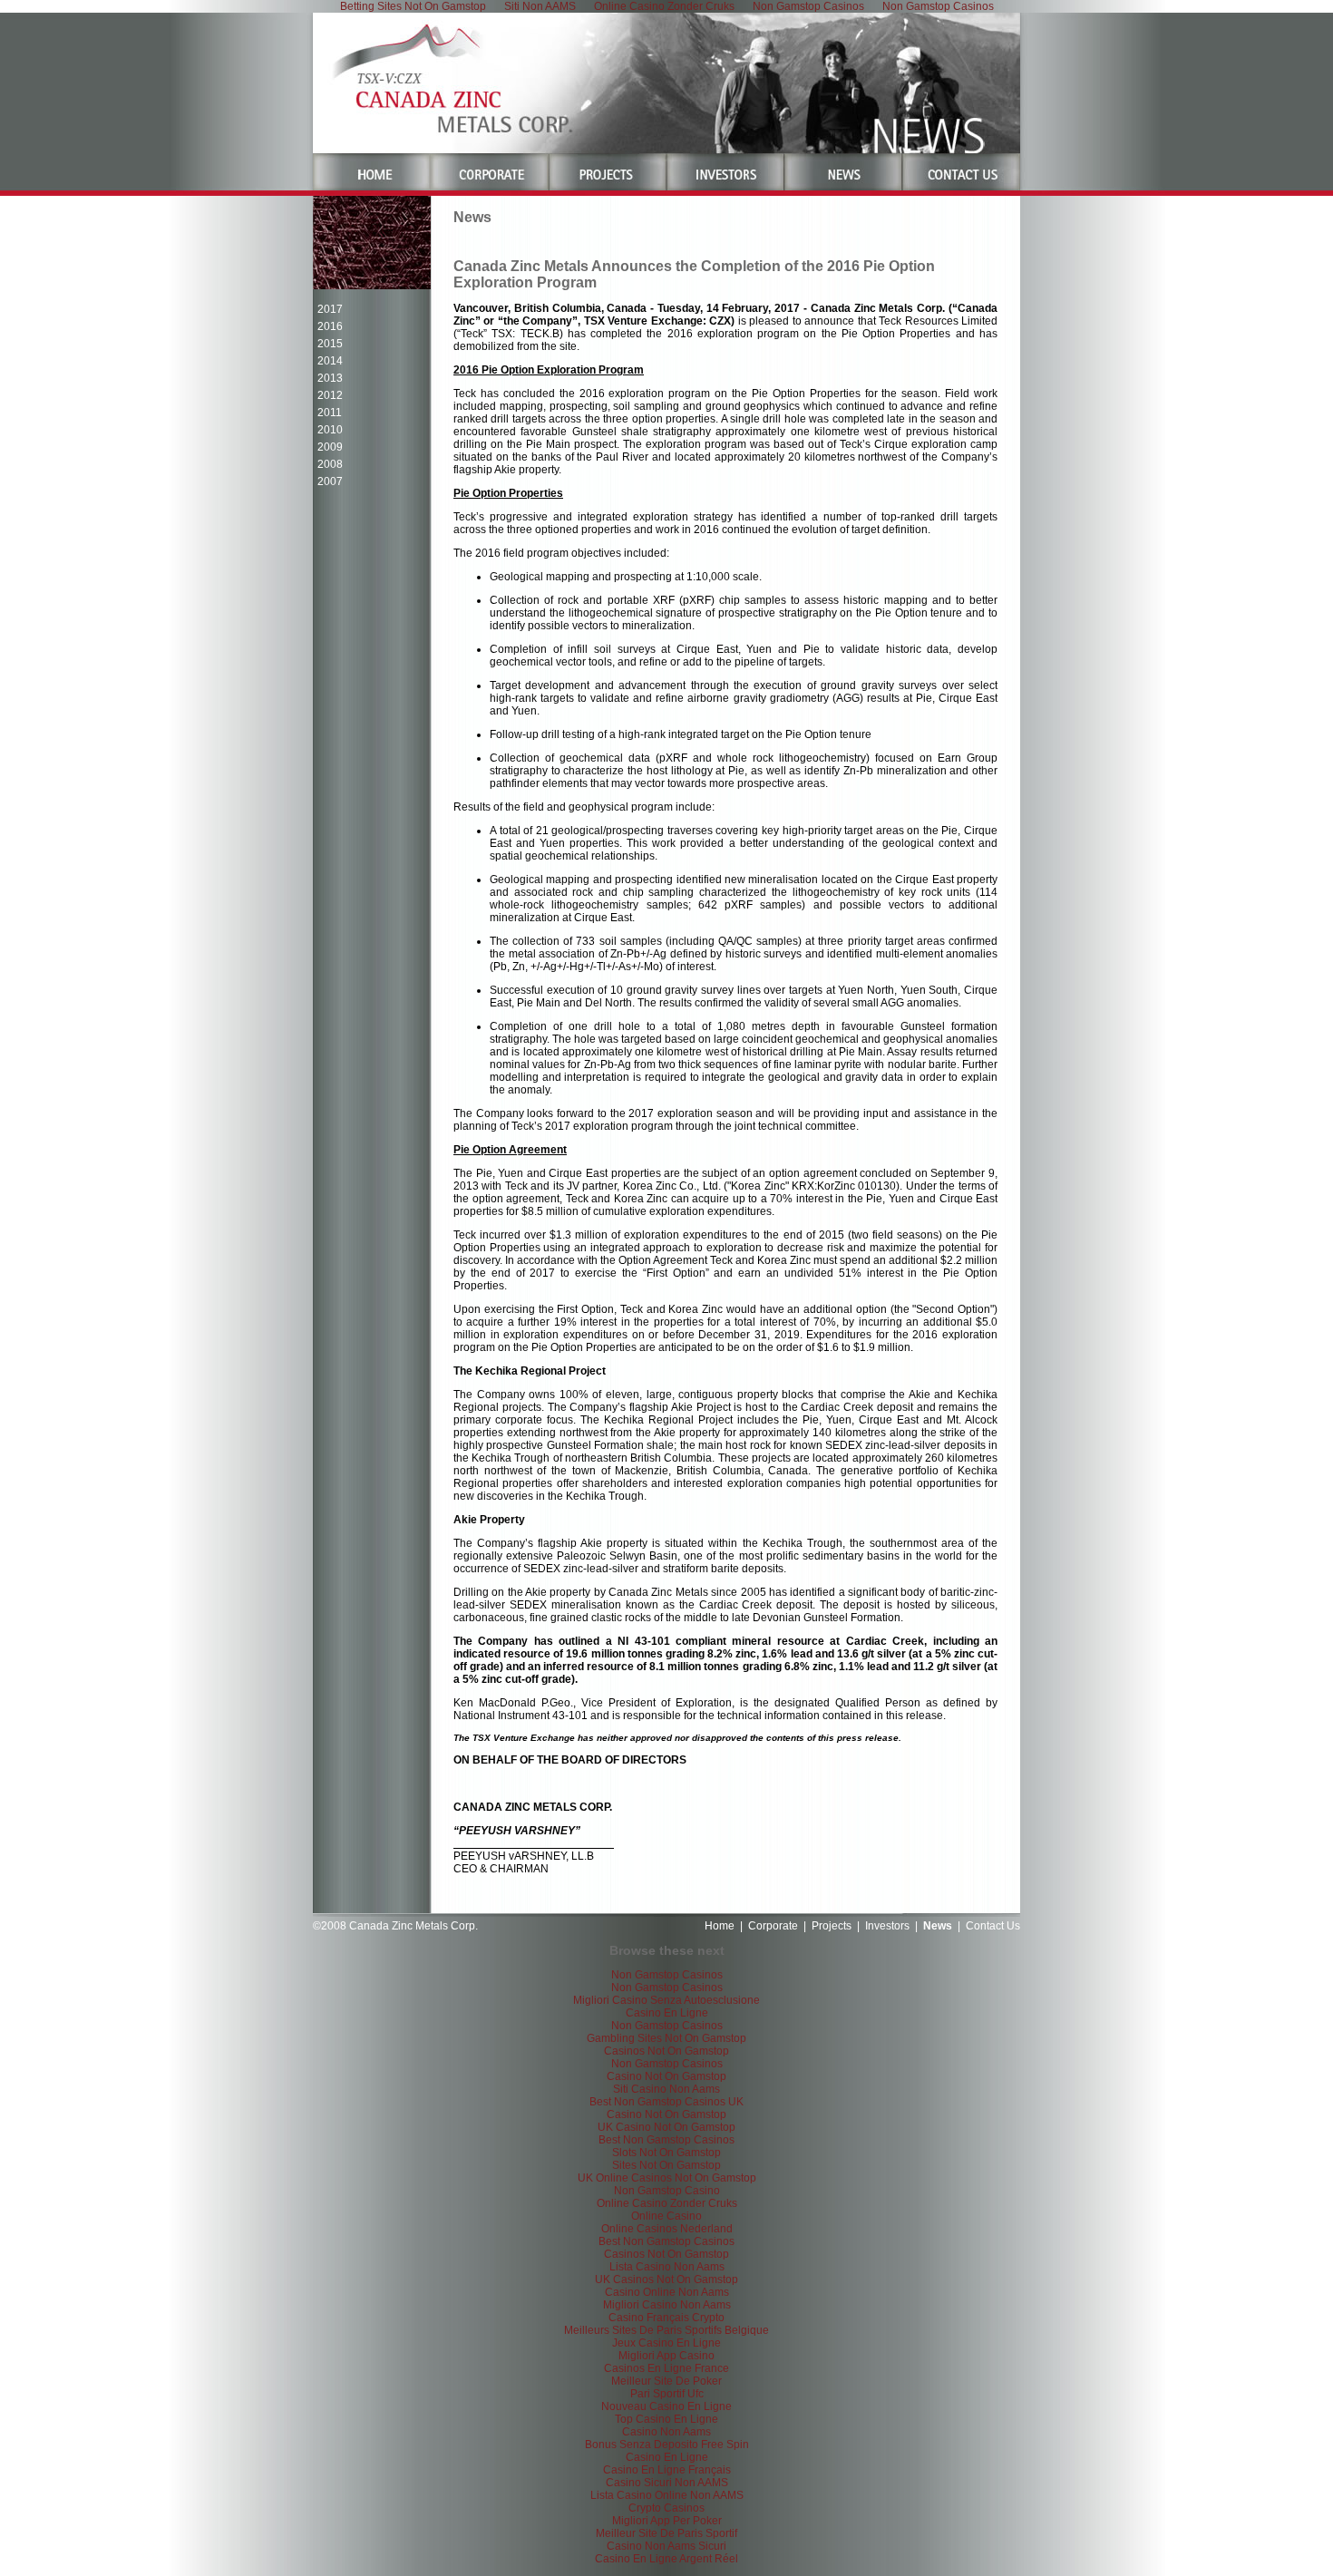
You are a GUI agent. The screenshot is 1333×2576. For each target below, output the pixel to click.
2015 (330, 344)
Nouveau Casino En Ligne (666, 2406)
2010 (330, 430)
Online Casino (666, 2216)
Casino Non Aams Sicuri (666, 2546)
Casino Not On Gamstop (666, 2076)
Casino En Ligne (667, 2013)
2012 (330, 395)
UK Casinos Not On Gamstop (666, 2280)
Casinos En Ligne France (666, 2368)
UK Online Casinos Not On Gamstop (667, 2178)
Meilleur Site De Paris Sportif (666, 2533)
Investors (887, 1926)
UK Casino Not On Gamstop (666, 2127)
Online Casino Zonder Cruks (667, 2203)
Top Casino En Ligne (666, 2419)
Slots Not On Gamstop (666, 2153)
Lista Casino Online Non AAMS (667, 2495)
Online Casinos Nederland (667, 2229)
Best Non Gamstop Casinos (666, 2140)
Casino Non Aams (666, 2432)
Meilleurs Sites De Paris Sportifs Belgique (666, 2330)
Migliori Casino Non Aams (667, 2305)
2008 (330, 464)
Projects (832, 1926)
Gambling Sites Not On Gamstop (666, 2038)
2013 (330, 378)
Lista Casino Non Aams (667, 2267)
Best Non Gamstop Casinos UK (666, 2102)
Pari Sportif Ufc (667, 2394)
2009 (330, 447)
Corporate (773, 1926)
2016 (330, 326)
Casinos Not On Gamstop (666, 2051)
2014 (330, 361)
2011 (330, 413)
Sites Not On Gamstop (666, 2165)
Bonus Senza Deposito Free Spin (667, 2445)
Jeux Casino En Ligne (666, 2343)
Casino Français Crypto (666, 2318)
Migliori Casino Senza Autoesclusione (666, 2000)
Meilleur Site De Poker (666, 2381)
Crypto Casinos (666, 2508)
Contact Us (993, 1926)
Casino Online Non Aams (667, 2292)
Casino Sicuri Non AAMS (667, 2483)
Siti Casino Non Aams (666, 2089)
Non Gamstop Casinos (667, 1975)
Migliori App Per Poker (667, 2521)
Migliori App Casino (666, 2356)
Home (720, 1926)
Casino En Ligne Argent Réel (666, 2559)
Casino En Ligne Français (667, 2470)
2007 (330, 481)
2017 (330, 309)
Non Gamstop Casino (667, 2191)
